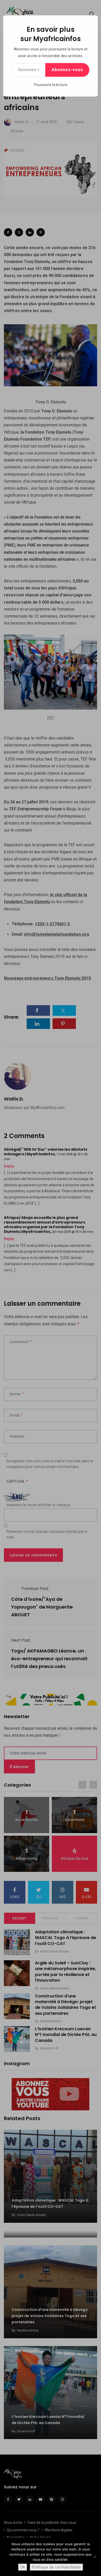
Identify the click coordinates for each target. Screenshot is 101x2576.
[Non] (95, 2557)
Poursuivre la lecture (51, 85)
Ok (23, 2567)
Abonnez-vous (67, 70)
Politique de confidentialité (56, 2567)
